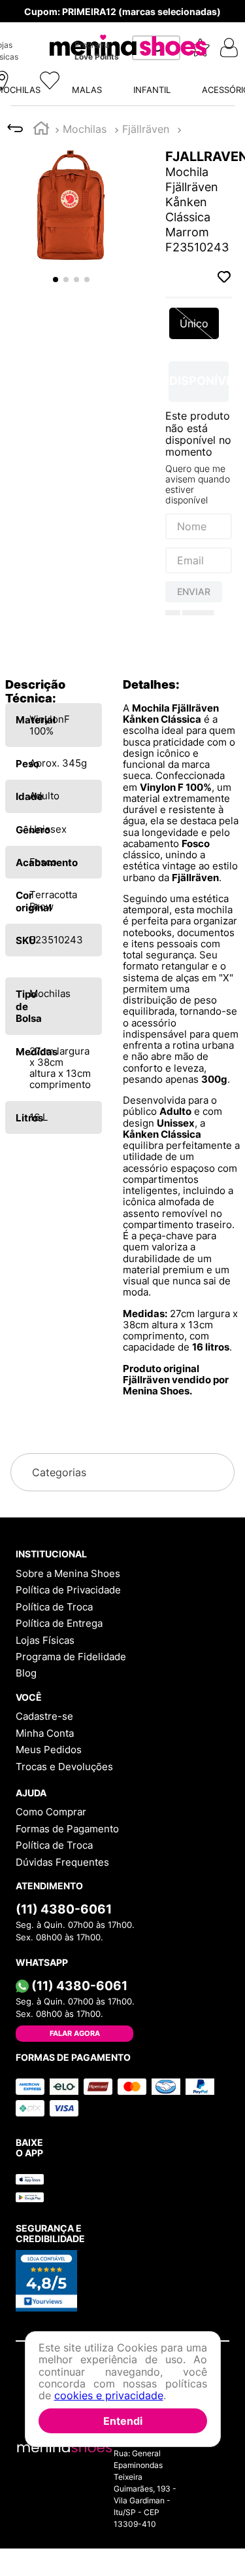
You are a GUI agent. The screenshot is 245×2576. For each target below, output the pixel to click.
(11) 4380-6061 (64, 1909)
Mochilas (85, 129)
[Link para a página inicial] (41, 130)
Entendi (123, 2421)
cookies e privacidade (109, 2395)
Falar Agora (75, 2033)
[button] (91, 48)
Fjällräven (146, 129)
